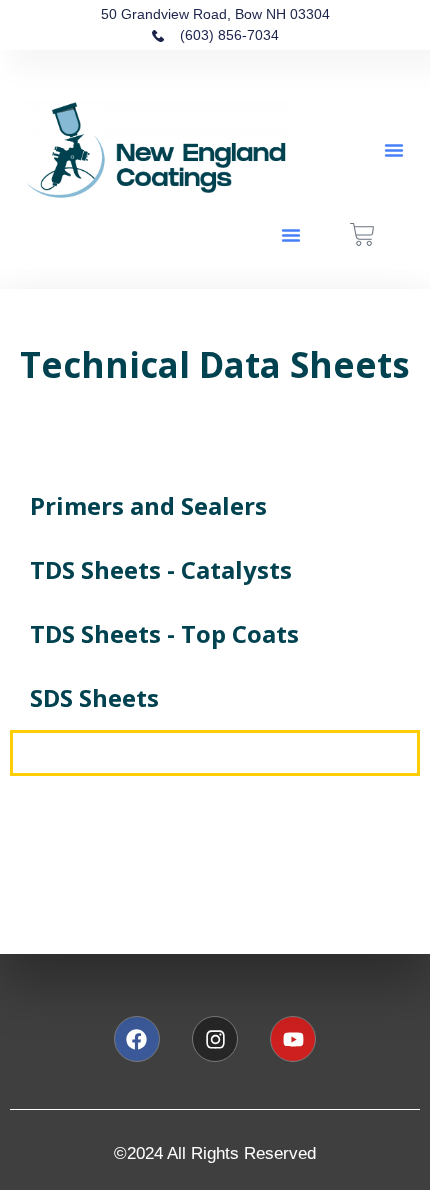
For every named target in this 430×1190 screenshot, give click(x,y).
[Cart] (362, 234)
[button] (394, 150)
